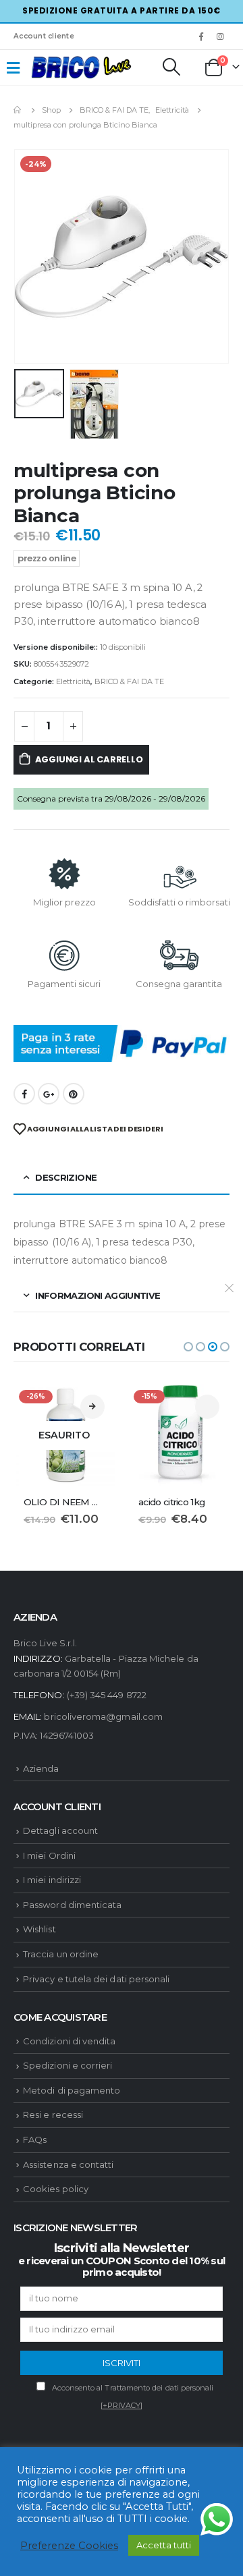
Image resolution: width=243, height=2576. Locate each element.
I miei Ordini (49, 1855)
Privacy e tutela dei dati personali (96, 1979)
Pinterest (74, 1094)
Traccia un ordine (61, 1954)
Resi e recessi (53, 2115)
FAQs (35, 2139)
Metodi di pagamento (72, 2090)
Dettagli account (60, 1830)
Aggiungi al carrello (89, 759)
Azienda (41, 1768)
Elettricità (73, 681)
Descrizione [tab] (66, 1177)
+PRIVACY (122, 2405)
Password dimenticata (72, 1905)
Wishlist (39, 1929)
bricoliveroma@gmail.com (103, 1716)
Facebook (24, 1094)
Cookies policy (56, 2189)
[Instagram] (221, 36)
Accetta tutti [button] (164, 2545)
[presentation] (30, 256)
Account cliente (44, 36)
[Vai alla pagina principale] (18, 110)
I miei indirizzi (52, 1880)
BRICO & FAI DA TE (129, 681)
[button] (188, 1347)
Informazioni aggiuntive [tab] (98, 1295)
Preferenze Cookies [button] (69, 2546)
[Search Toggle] (171, 67)
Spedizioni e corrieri (67, 2065)
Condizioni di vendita (69, 2041)
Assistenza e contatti (68, 2164)
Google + (49, 1094)
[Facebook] (201, 36)
